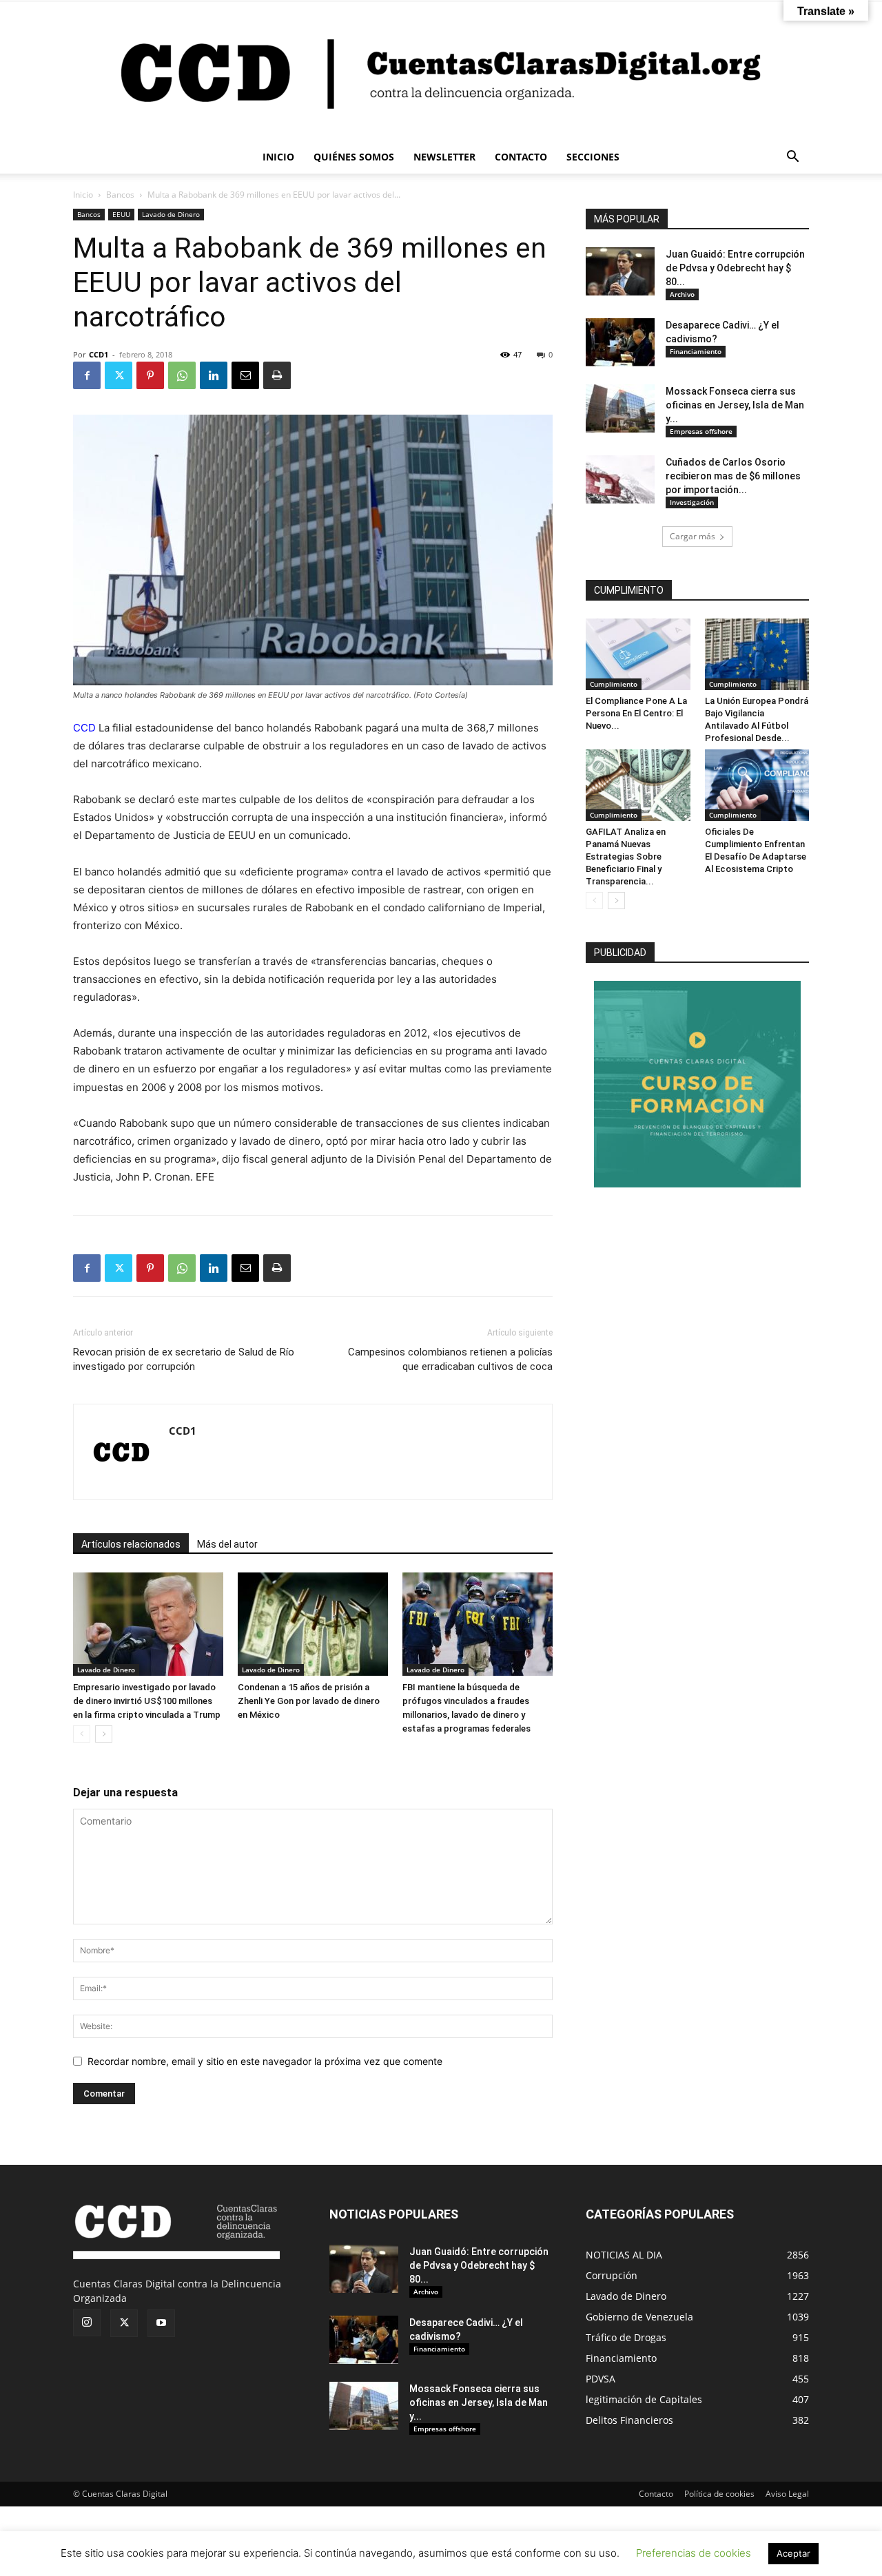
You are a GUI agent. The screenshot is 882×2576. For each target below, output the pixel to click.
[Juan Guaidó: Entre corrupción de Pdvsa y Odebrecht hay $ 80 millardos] (620, 271)
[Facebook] (87, 375)
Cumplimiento (614, 684)
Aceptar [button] (793, 2553)
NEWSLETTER (444, 157)
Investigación (692, 502)
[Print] (277, 375)
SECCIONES (593, 157)
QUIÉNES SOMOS (354, 157)
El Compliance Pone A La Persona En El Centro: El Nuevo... (636, 713)
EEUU (121, 214)
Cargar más (693, 536)
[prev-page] (82, 1734)
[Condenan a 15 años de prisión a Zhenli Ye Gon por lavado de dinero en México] (313, 1624)
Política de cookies (719, 2494)
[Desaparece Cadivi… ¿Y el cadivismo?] (620, 342)
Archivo (682, 294)
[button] (792, 158)
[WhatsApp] (182, 375)
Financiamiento (696, 351)
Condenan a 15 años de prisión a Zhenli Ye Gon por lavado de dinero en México (309, 1701)
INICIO (278, 157)
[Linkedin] (214, 375)
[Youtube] (161, 2323)
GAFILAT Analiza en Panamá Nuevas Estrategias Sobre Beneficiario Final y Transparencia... (626, 856)
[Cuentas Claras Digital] (441, 71)
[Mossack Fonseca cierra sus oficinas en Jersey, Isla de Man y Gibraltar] (620, 408)
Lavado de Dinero (171, 214)
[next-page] (104, 1734)
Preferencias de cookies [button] (694, 2553)
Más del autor (227, 1544)
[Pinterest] (150, 375)
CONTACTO (521, 157)
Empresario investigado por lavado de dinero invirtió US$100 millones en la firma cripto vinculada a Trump (147, 1701)
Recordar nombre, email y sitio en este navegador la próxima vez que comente (265, 2061)
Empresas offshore (701, 431)
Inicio (83, 195)
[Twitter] (119, 375)
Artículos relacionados (131, 1544)
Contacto (656, 2494)
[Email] (245, 375)
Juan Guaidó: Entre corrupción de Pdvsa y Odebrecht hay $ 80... (735, 268)
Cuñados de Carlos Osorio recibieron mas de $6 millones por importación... (733, 476)
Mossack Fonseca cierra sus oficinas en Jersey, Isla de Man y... (735, 405)
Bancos (120, 195)
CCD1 (99, 354)
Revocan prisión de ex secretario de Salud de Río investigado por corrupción (184, 1359)
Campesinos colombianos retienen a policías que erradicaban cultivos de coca (450, 1359)
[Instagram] (87, 2323)
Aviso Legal (787, 2494)
